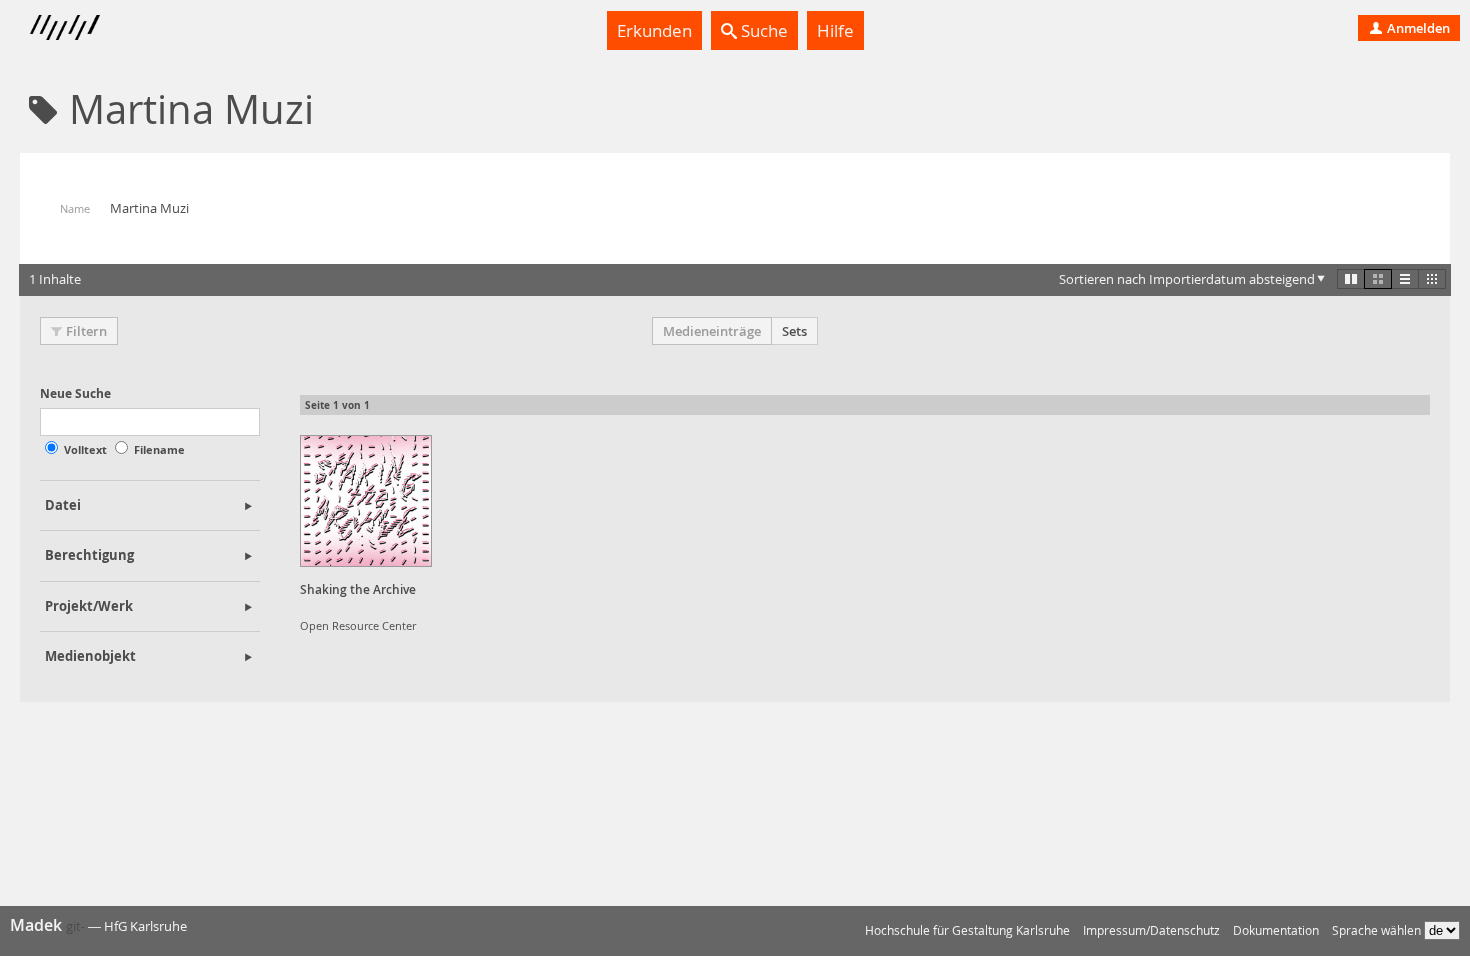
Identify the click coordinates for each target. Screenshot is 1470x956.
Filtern (86, 331)
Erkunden (654, 30)
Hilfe (835, 30)
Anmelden (1417, 28)
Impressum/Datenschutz (1151, 930)
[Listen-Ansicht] (1405, 279)
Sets (794, 331)
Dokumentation (1276, 930)
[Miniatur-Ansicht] (1432, 279)
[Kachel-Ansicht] (1351, 279)
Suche (762, 30)
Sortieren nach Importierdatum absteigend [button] (1187, 279)
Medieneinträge (712, 331)
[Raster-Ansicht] (1378, 279)
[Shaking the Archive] (366, 501)
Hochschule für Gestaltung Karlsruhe (967, 930)
